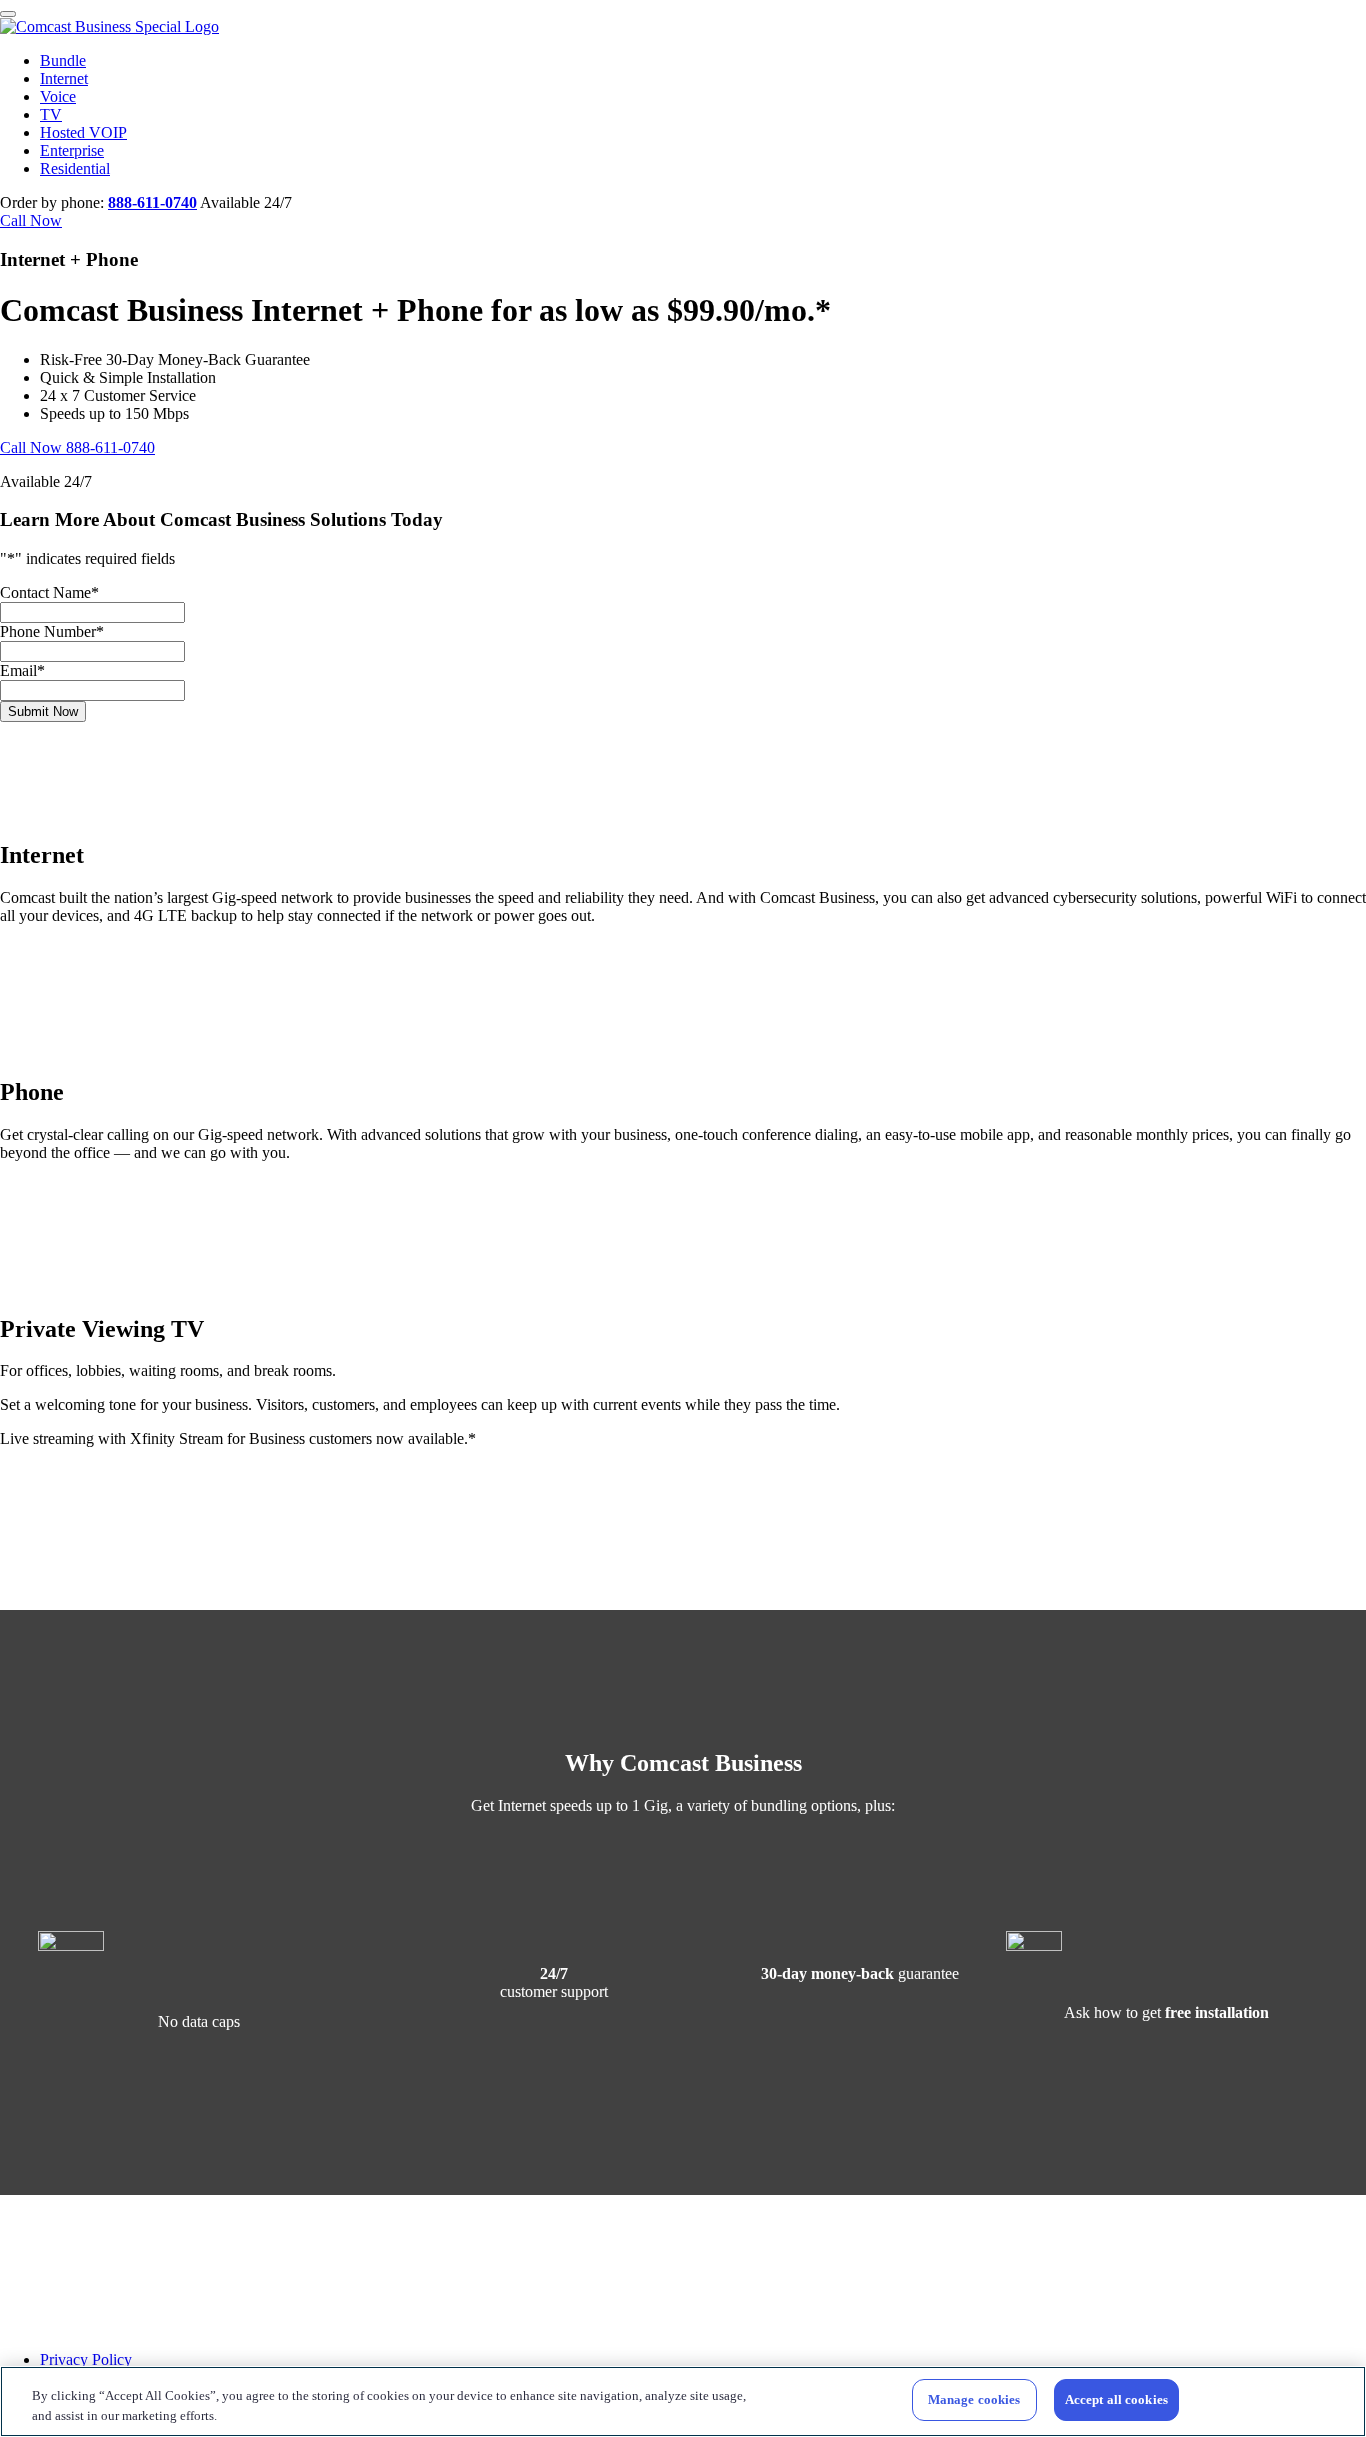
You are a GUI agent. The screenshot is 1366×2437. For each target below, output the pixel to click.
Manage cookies (974, 2399)
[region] (683, 2401)
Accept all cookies (1116, 2399)
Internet (64, 78)
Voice (58, 96)
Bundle (63, 60)
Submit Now (43, 711)
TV (51, 114)
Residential (75, 168)
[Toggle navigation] (8, 14)
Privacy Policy (86, 2359)
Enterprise (72, 150)
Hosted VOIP (83, 132)
